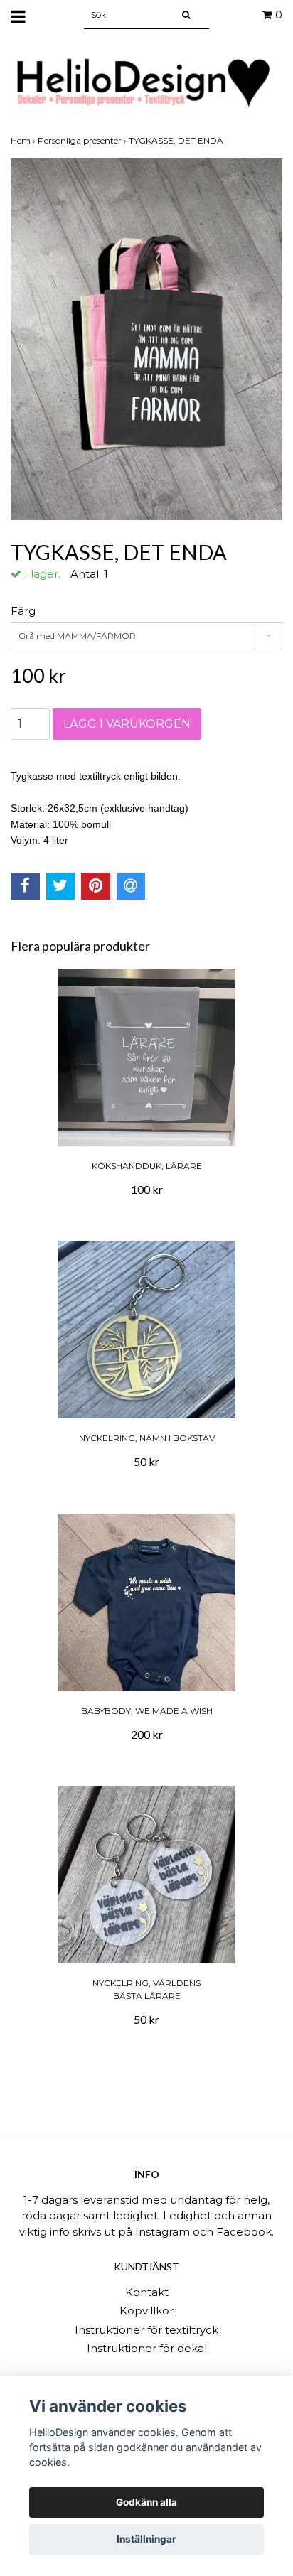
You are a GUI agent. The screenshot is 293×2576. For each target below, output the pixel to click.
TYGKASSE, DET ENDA (177, 140)
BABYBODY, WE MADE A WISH (147, 1711)
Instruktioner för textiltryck (146, 2330)
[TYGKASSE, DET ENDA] (146, 339)
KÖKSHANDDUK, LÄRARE (147, 1166)
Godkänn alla (146, 2502)
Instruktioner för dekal (147, 2348)
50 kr (146, 1461)
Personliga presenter (83, 140)
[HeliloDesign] (146, 83)
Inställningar (146, 2539)
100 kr (147, 1189)
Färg (23, 611)
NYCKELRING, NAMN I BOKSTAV (147, 1438)
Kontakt (147, 2292)
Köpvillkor (146, 2311)
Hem (24, 140)
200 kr (147, 1734)
